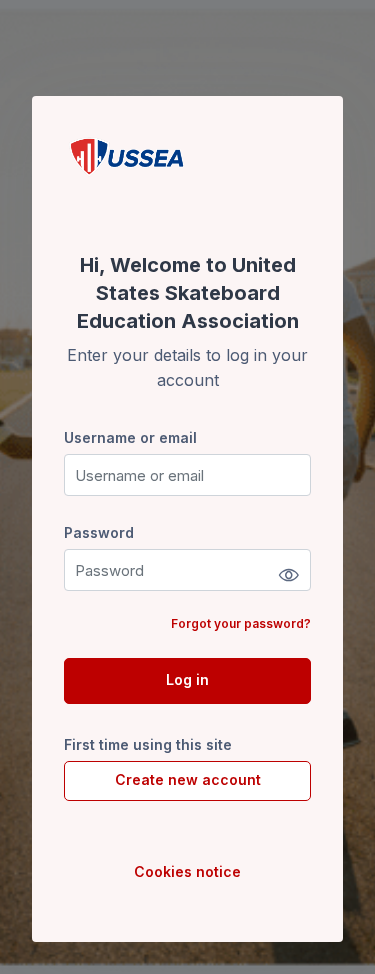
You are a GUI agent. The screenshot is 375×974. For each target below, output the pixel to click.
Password (99, 532)
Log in (187, 679)
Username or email (130, 437)
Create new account (188, 779)
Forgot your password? (241, 623)
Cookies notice (187, 871)
